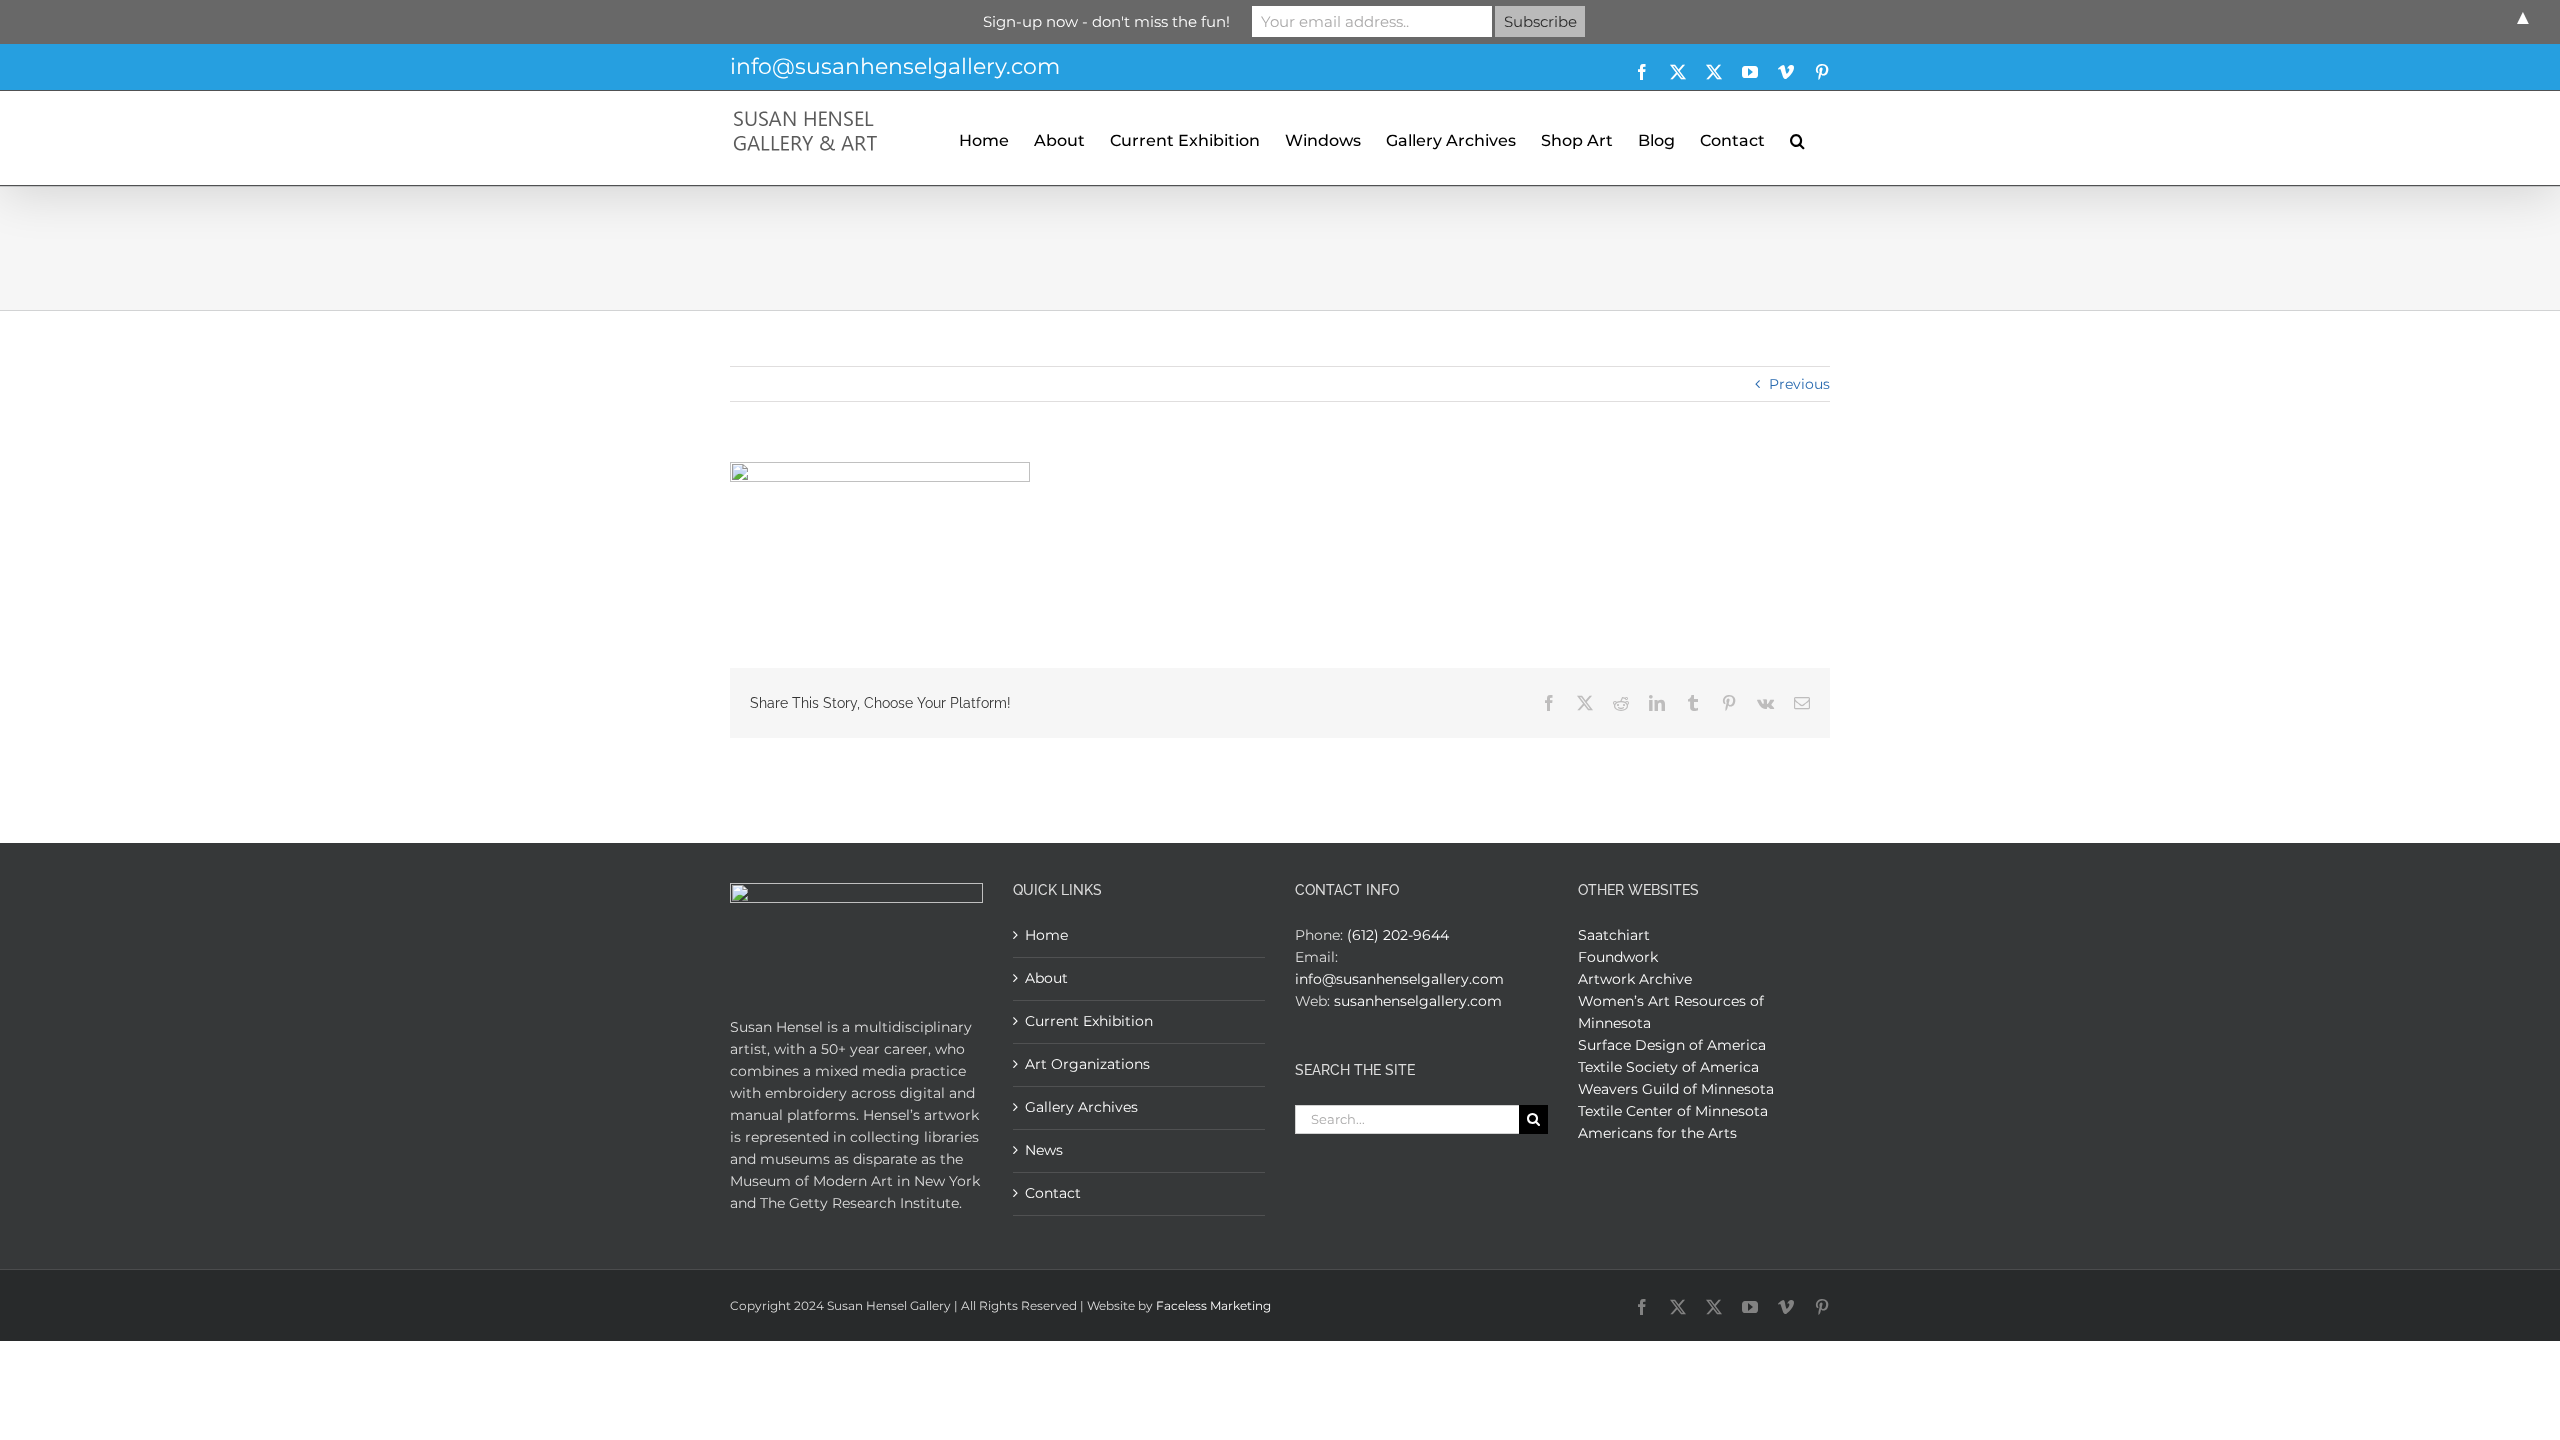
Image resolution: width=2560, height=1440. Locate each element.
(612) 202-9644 (1398, 935)
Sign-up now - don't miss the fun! (1106, 21)
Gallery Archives (1081, 1107)
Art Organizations (1087, 1064)
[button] (1797, 138)
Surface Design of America (1672, 1045)
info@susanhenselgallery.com (895, 66)
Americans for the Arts (1657, 1133)
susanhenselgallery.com (1418, 1001)
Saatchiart (1614, 935)
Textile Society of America (1668, 1067)
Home (1046, 935)
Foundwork (1618, 957)
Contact (1053, 1193)
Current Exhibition (1089, 1021)
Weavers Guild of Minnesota (1676, 1089)
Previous (1799, 384)
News (1044, 1150)
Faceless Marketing (1213, 1305)
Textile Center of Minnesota (1673, 1111)
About (1046, 978)
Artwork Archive (1635, 979)
